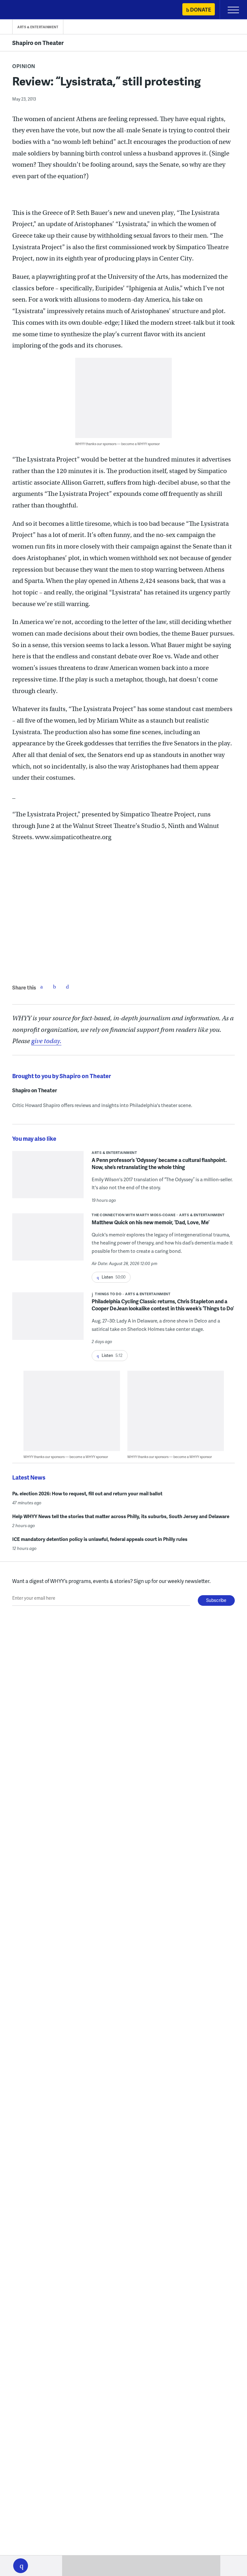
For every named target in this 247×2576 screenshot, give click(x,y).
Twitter (54, 987)
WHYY (24, 10)
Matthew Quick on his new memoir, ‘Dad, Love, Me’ (151, 1222)
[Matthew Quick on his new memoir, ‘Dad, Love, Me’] (48, 1241)
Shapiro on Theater (38, 43)
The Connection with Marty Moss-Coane (133, 1215)
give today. (46, 1041)
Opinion (24, 66)
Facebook (41, 987)
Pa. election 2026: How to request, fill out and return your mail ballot (87, 1493)
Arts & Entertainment (38, 27)
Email (67, 987)
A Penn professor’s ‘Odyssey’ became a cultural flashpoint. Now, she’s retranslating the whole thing (159, 1163)
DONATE (201, 9)
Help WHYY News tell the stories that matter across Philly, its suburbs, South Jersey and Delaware (121, 1516)
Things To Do (108, 1294)
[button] (21, 2566)
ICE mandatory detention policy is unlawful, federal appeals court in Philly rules (100, 1539)
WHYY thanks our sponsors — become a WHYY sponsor (118, 444)
